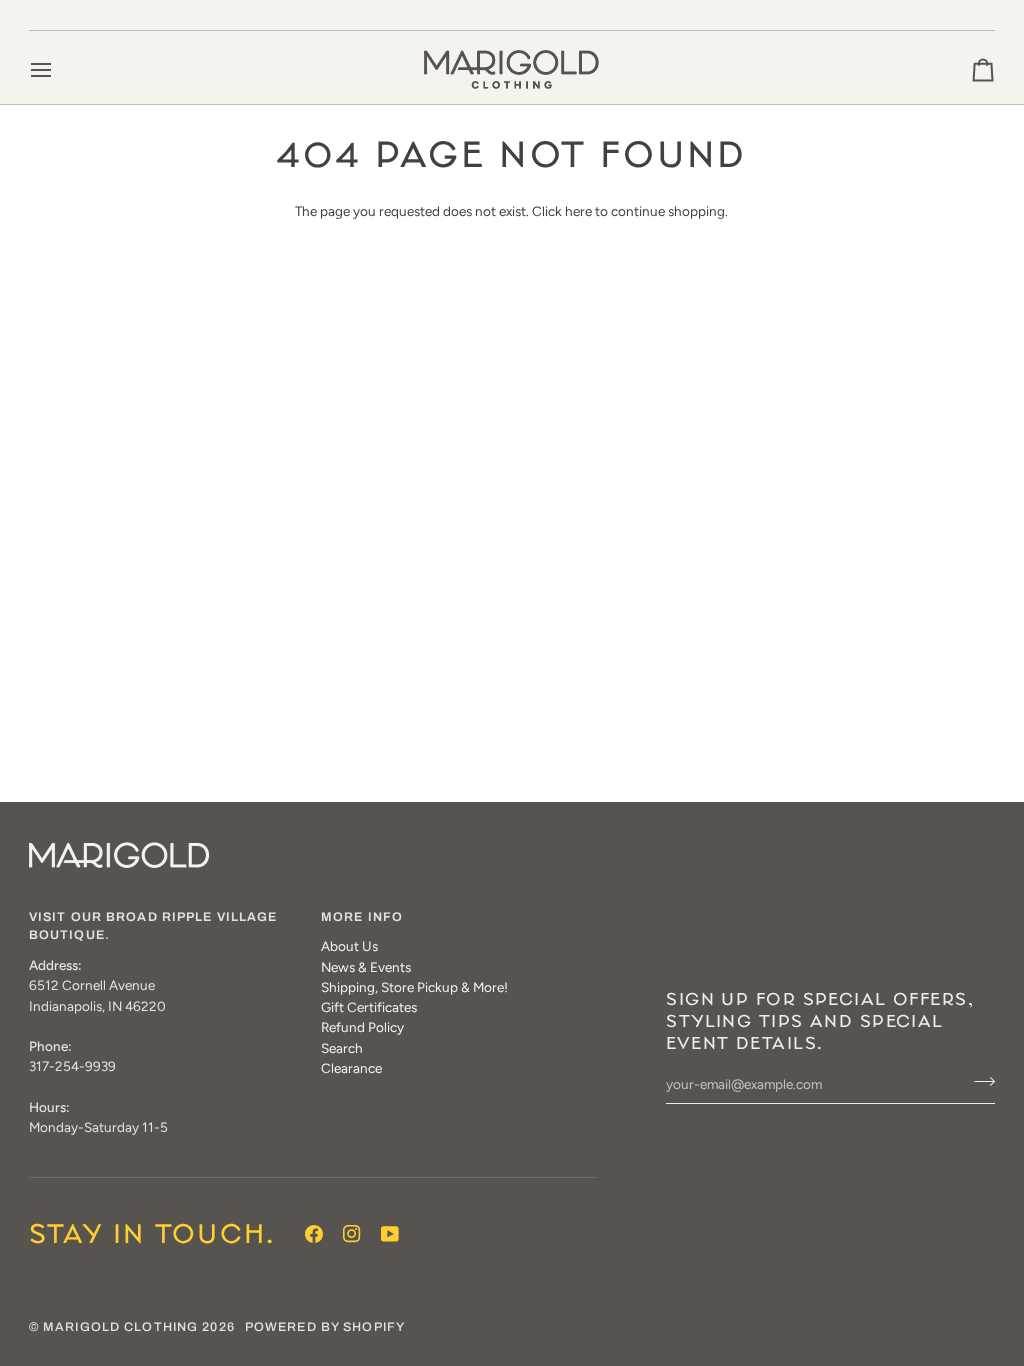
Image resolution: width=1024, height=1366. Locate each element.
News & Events (366, 967)
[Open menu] (59, 69)
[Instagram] (352, 1234)
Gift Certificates (369, 1007)
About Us (349, 946)
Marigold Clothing (120, 1327)
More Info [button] (362, 917)
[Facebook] (314, 1234)
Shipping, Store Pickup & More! (414, 987)
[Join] (978, 1082)
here (578, 211)
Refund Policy (362, 1027)
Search (342, 1048)
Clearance (351, 1068)
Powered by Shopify (325, 1327)
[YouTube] (390, 1234)
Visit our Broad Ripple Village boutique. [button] (153, 926)
